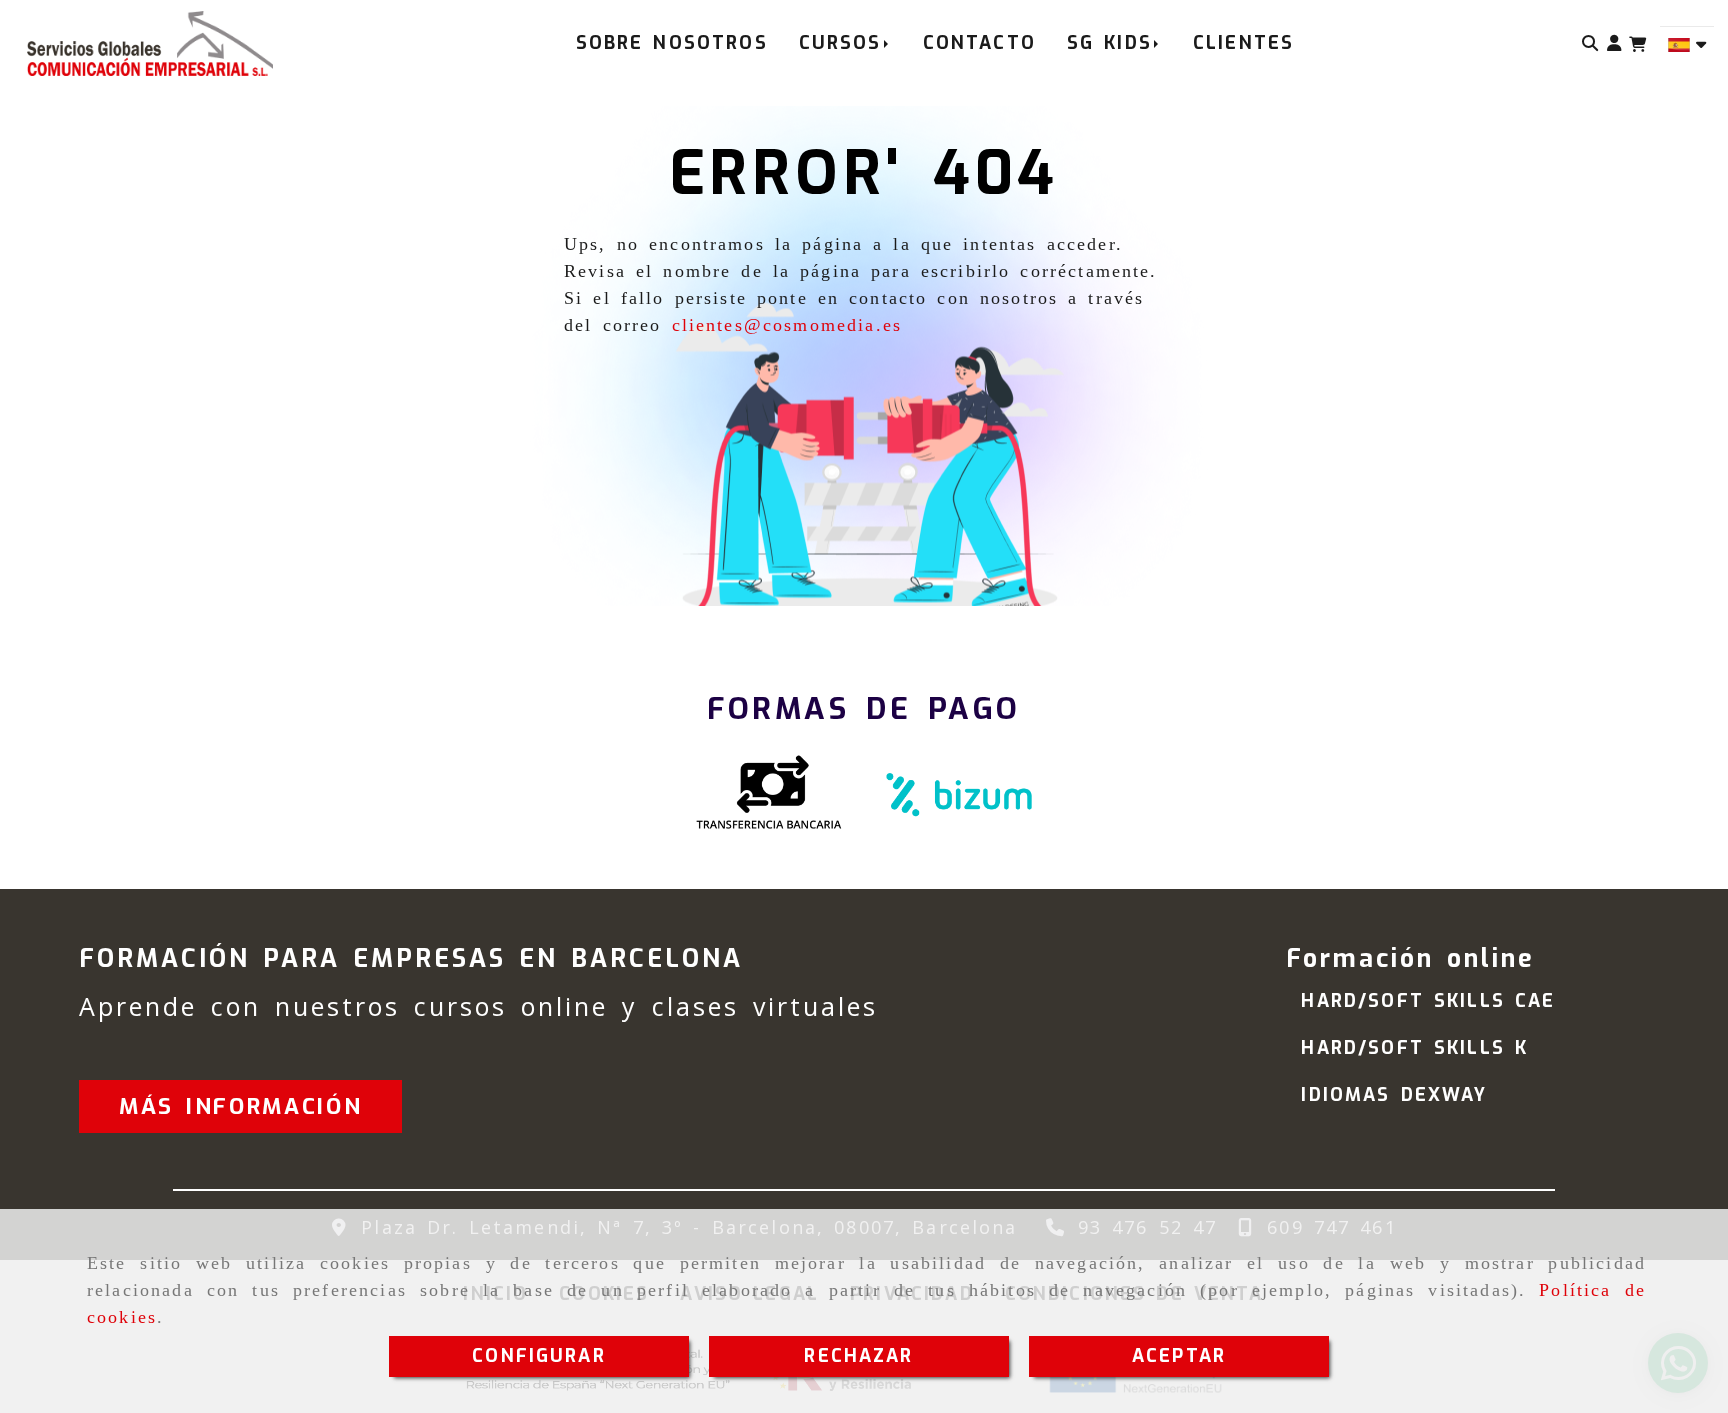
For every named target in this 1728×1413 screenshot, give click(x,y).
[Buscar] (1590, 43)
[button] (1614, 43)
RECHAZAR (858, 1356)
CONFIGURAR (539, 1356)
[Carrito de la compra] (1637, 44)
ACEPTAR (1179, 1356)
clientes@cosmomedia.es (787, 325)
